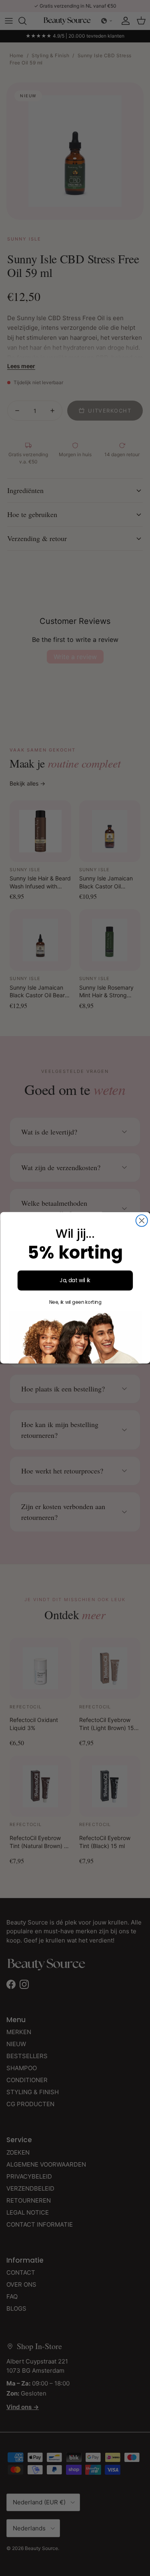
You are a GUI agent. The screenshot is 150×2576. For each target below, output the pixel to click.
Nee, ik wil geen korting (75, 1302)
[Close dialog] (141, 1221)
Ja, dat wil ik (75, 1280)
